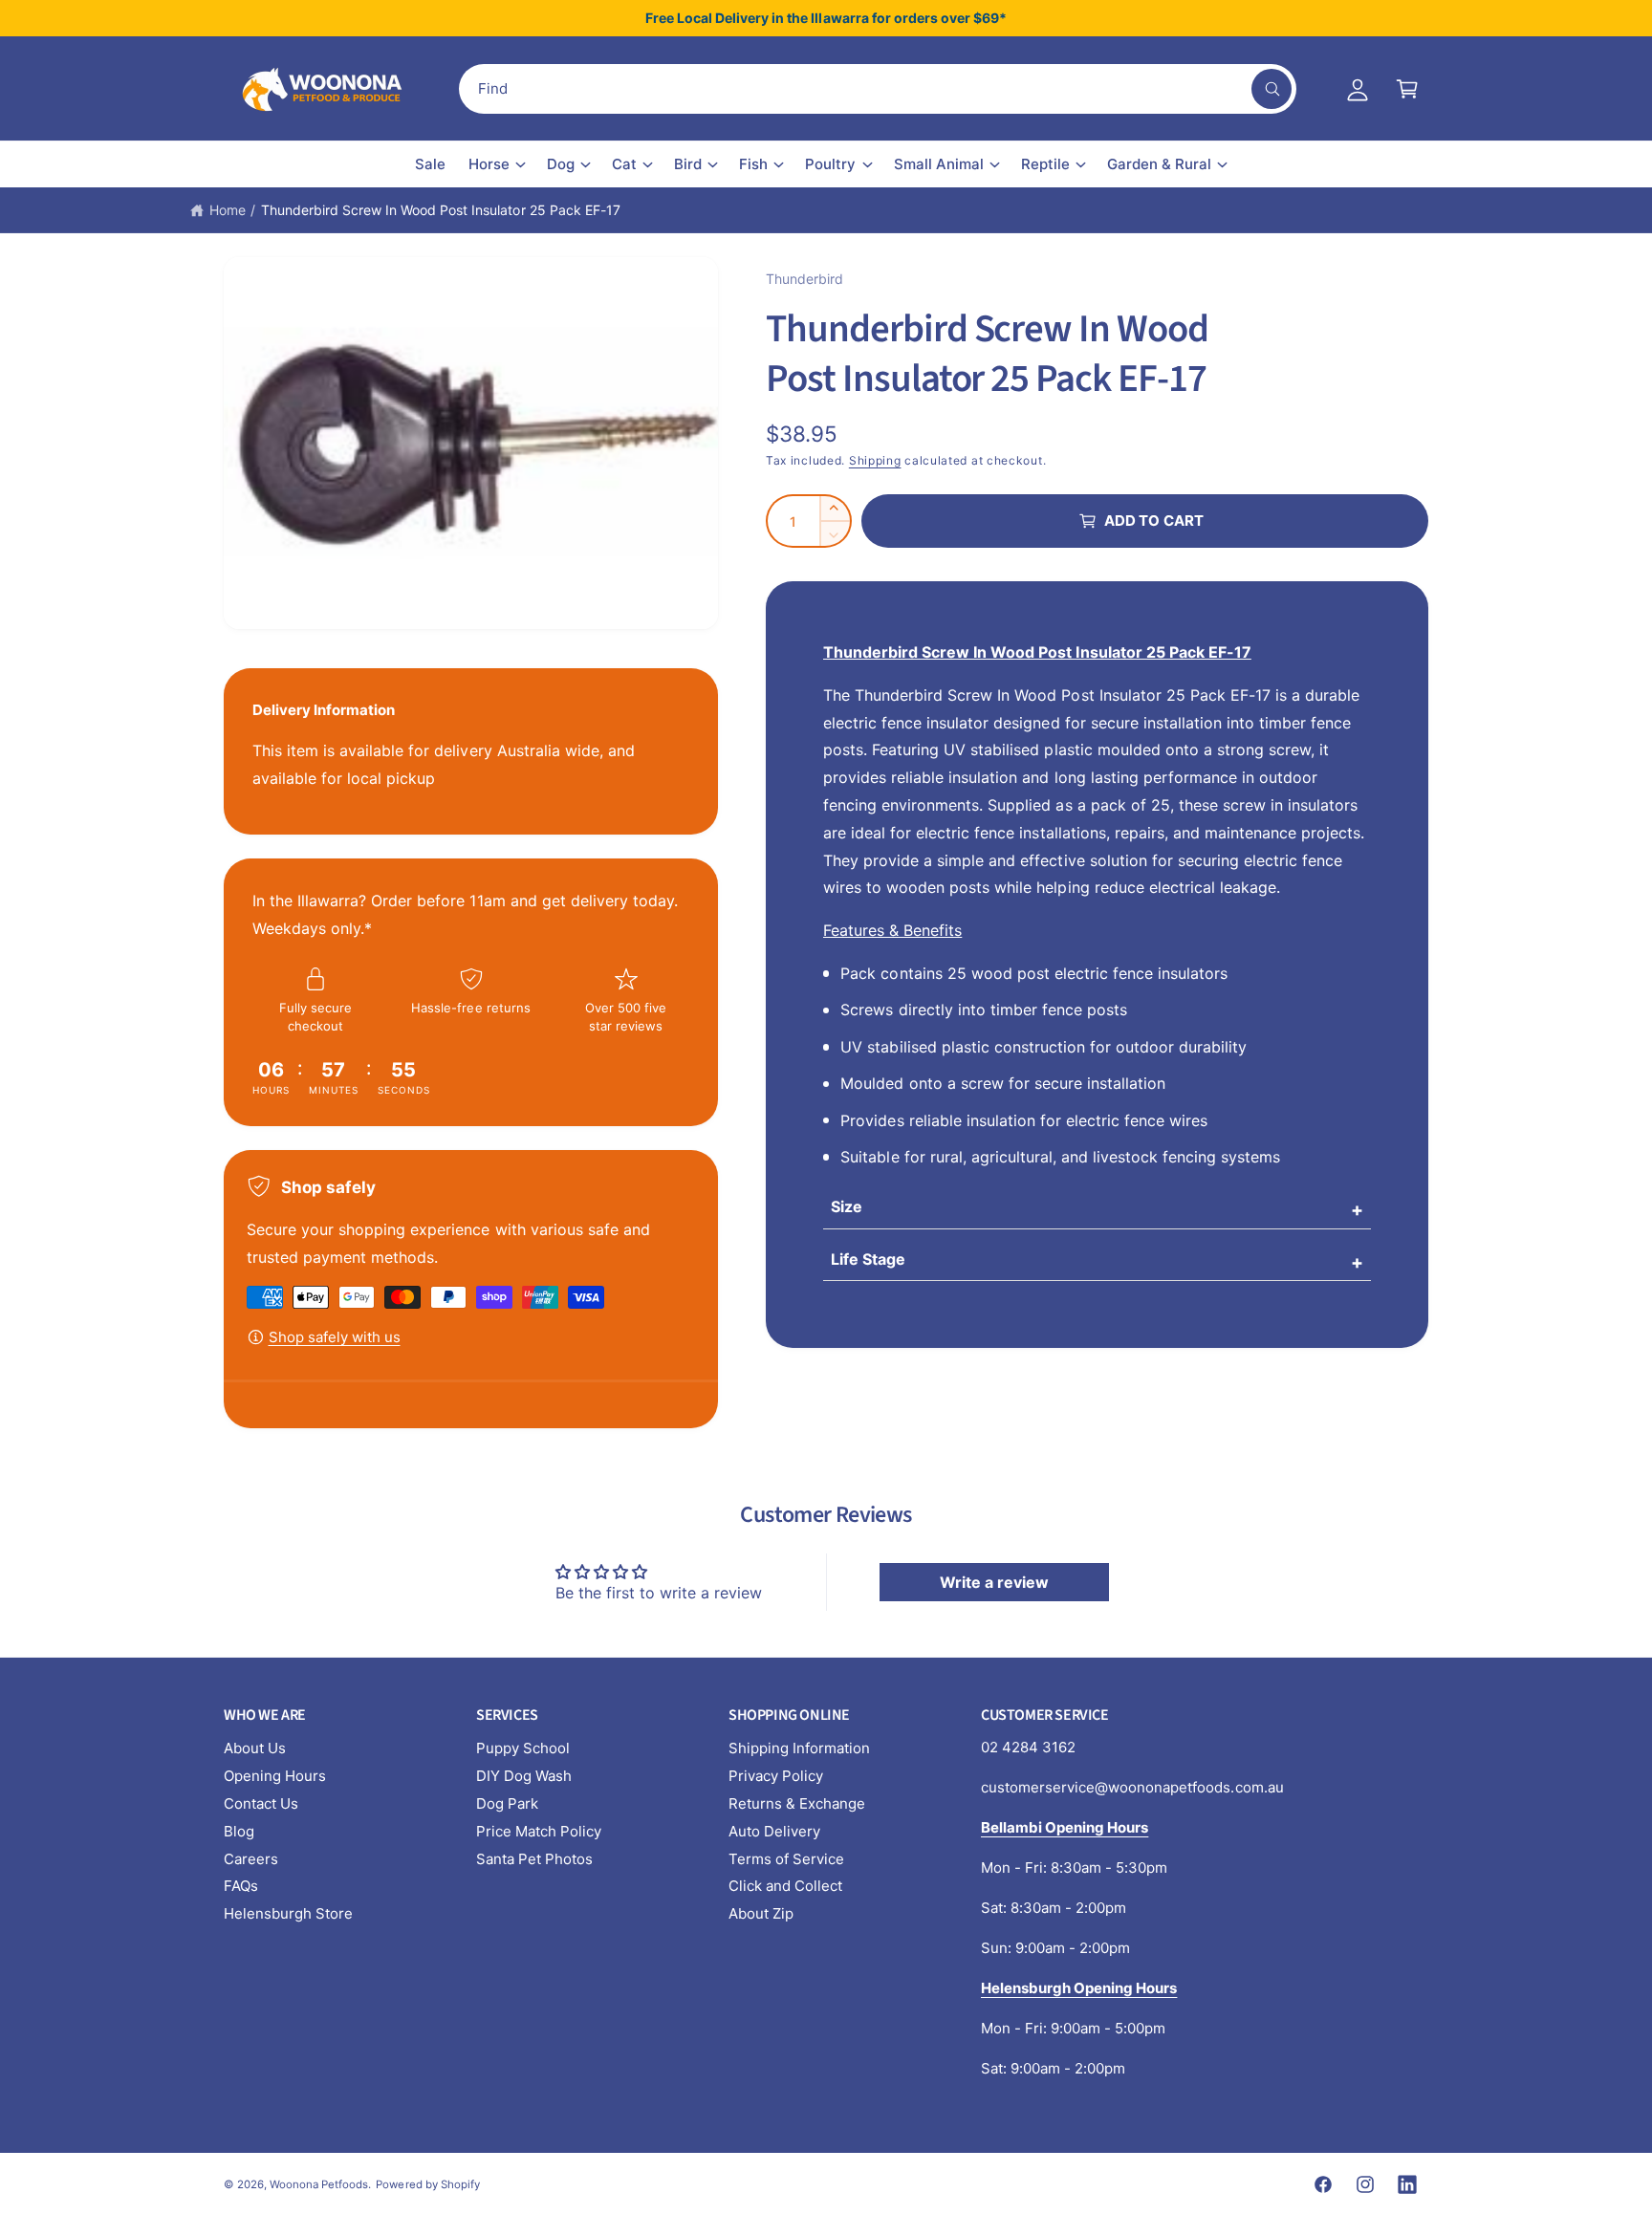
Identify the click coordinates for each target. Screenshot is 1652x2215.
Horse (489, 164)
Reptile (1045, 164)
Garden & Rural (1159, 164)
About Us (255, 1748)
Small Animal (939, 164)
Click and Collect (785, 1886)
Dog (561, 164)
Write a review (994, 1582)
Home (228, 210)
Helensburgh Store (288, 1913)
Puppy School (523, 1748)
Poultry (830, 164)
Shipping (875, 460)
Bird (688, 164)
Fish (753, 164)
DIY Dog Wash (524, 1776)
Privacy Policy (776, 1776)
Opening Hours (275, 1776)
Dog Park (507, 1803)
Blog (239, 1831)
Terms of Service (786, 1859)
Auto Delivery (774, 1831)
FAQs (241, 1886)
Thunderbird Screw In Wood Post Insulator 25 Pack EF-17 (441, 210)
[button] (1407, 89)
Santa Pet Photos (534, 1859)
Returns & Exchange (797, 1803)
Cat (624, 164)
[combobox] (878, 89)
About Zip (761, 1913)
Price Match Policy (539, 1831)
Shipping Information (799, 1748)
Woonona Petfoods (319, 2184)
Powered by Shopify (427, 2184)
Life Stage (868, 1259)
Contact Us (261, 1803)
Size (847, 1206)
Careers (251, 1859)
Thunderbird (804, 279)
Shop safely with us (335, 1337)
